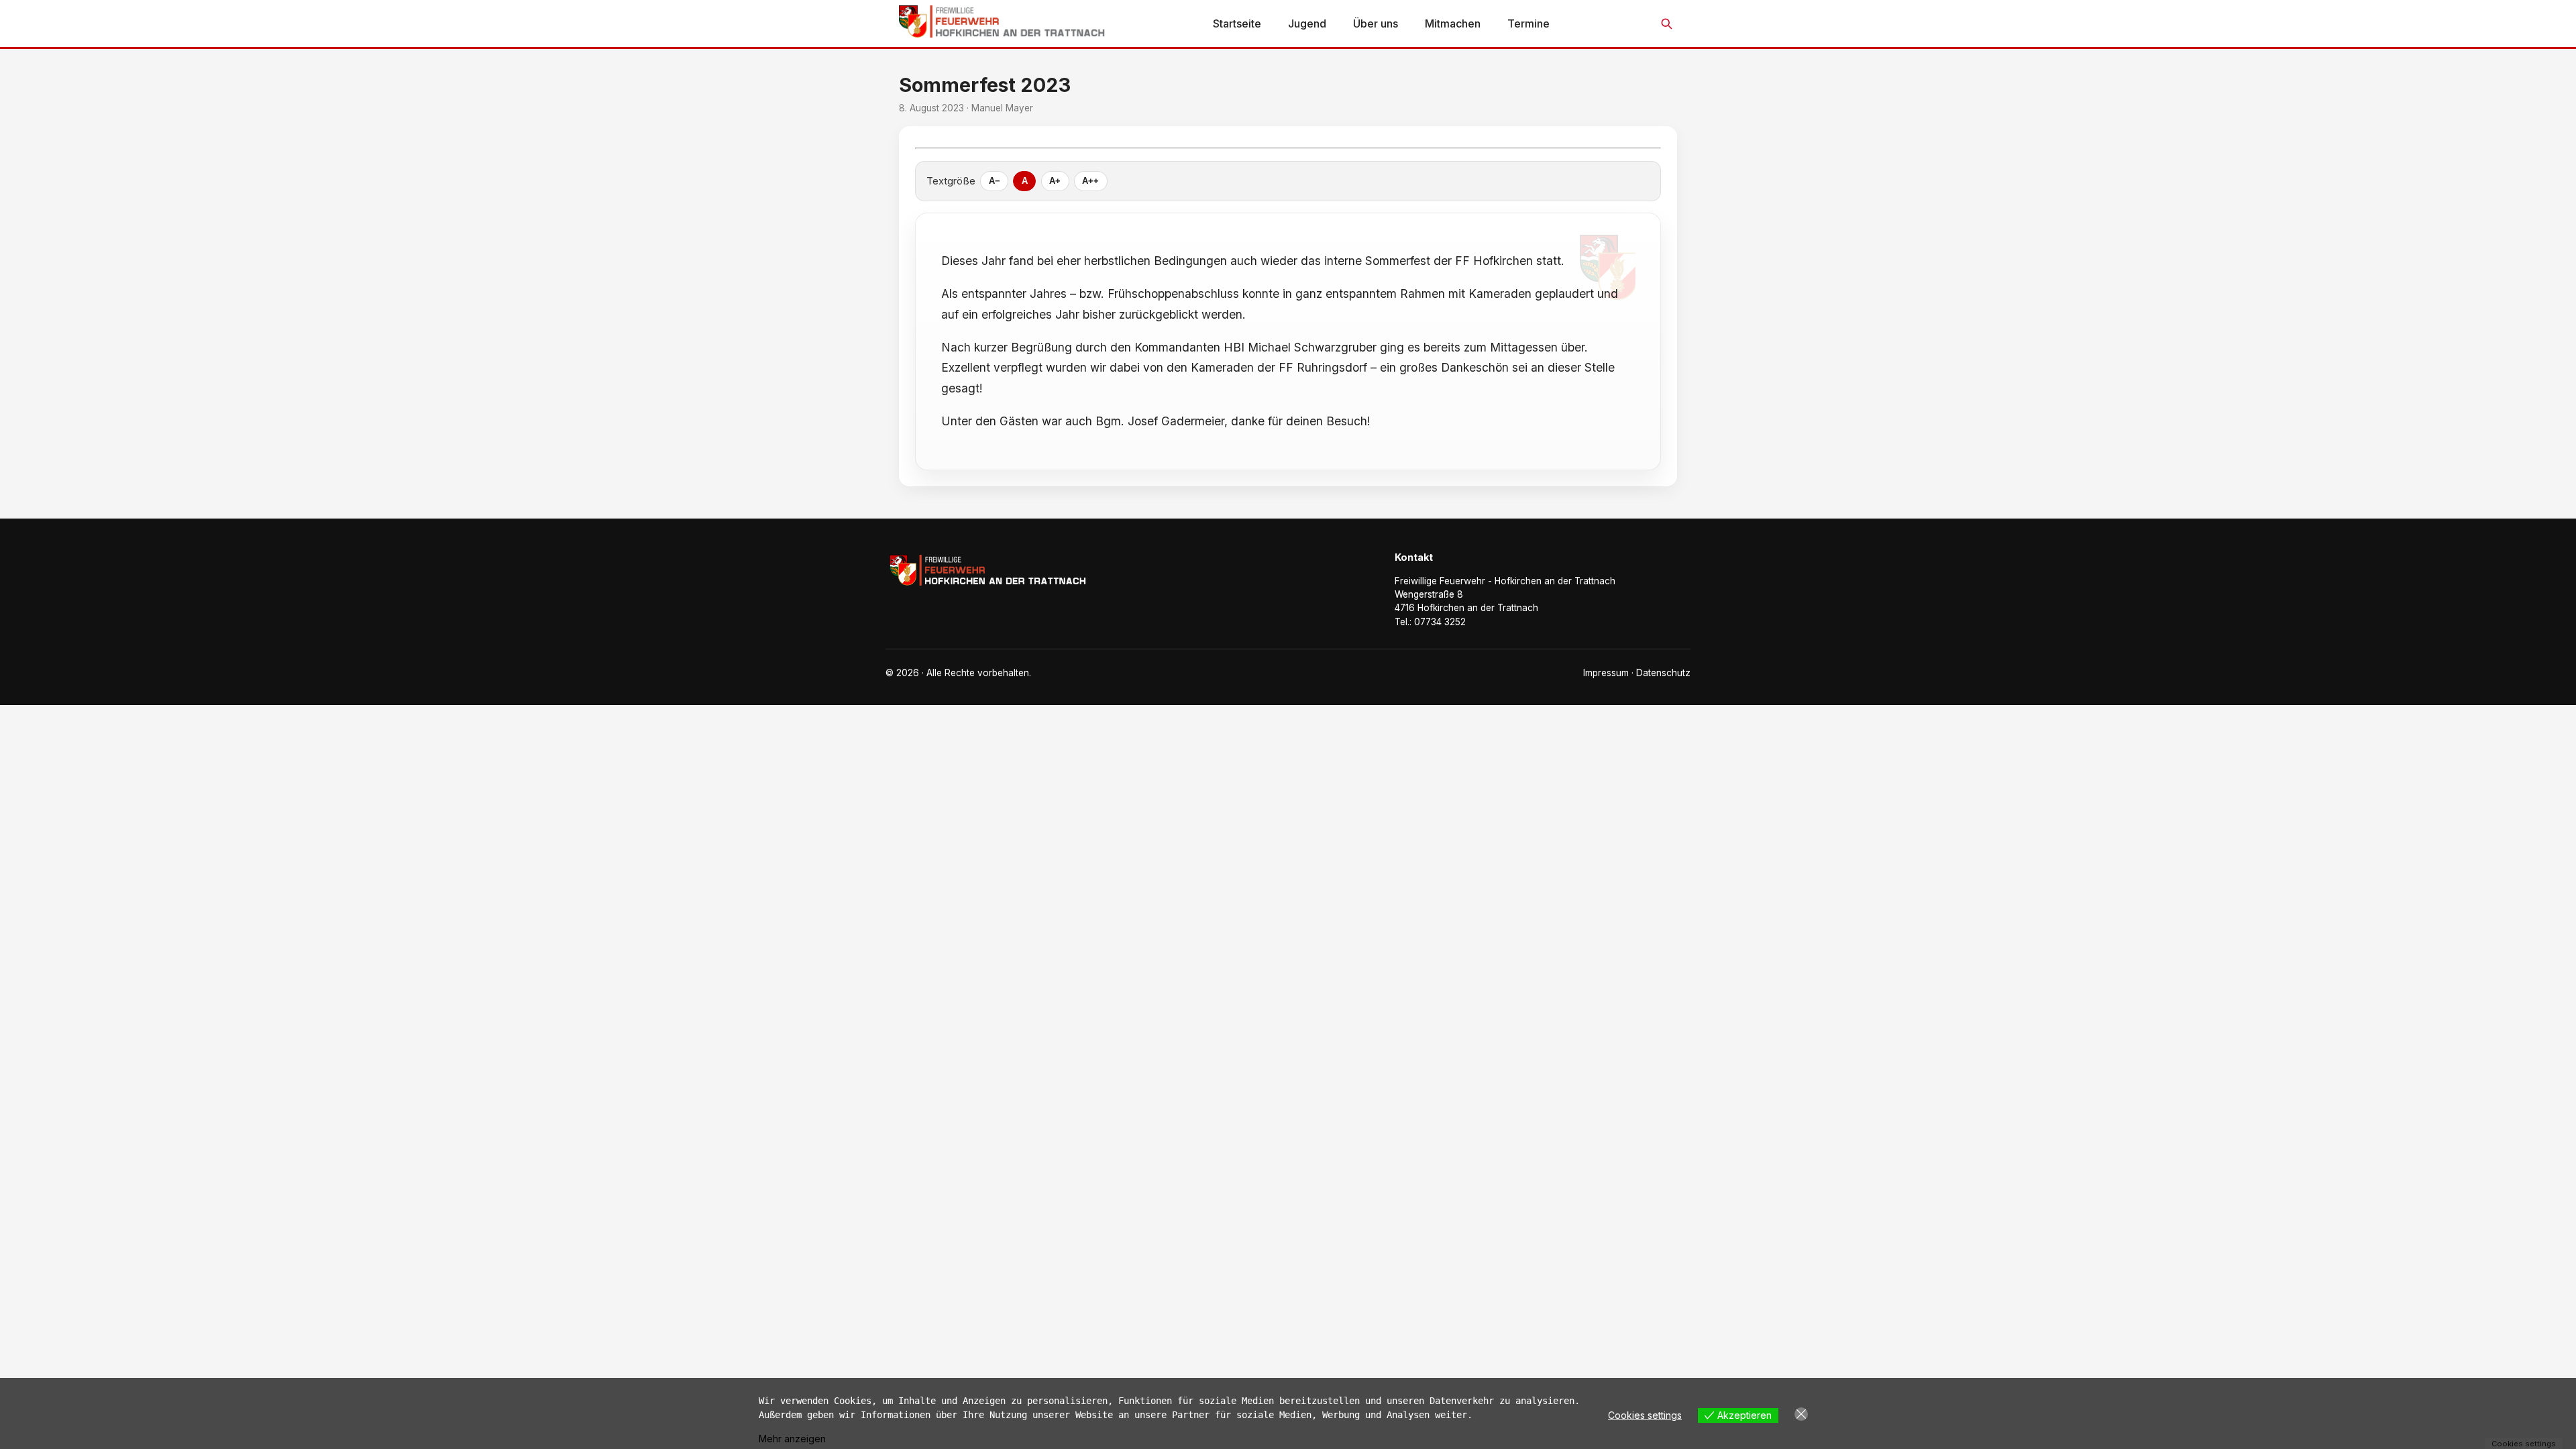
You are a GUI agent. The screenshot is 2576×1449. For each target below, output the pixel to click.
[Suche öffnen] (1666, 23)
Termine (1528, 23)
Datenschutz (1663, 673)
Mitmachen (1453, 23)
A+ (1055, 181)
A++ (1090, 181)
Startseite (1237, 23)
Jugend (1307, 23)
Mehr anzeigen (792, 1439)
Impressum (1606, 673)
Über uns (1376, 23)
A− (995, 181)
